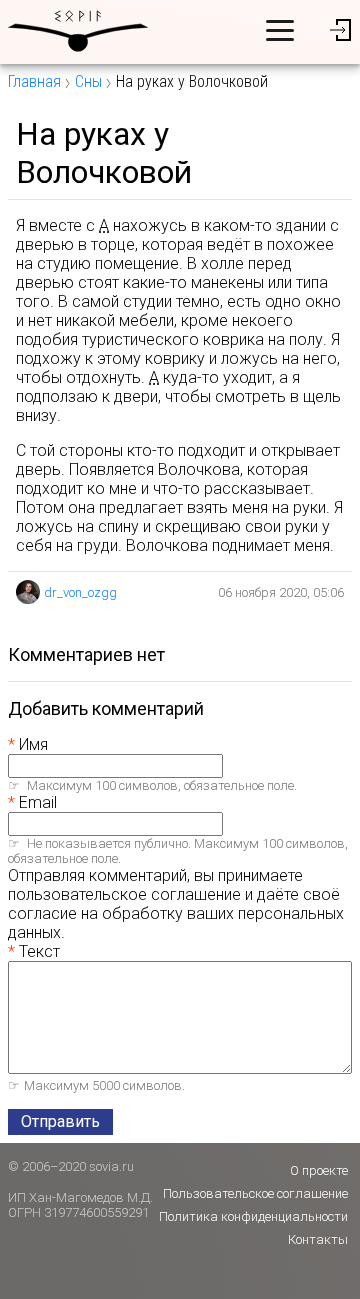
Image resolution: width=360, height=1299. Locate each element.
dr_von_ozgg (80, 592)
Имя (33, 744)
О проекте (319, 1170)
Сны (88, 81)
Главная (34, 81)
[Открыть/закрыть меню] (280, 30)
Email (38, 802)
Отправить (60, 1121)
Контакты (318, 1239)
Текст (39, 951)
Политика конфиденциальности (253, 1216)
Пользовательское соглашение (255, 1193)
